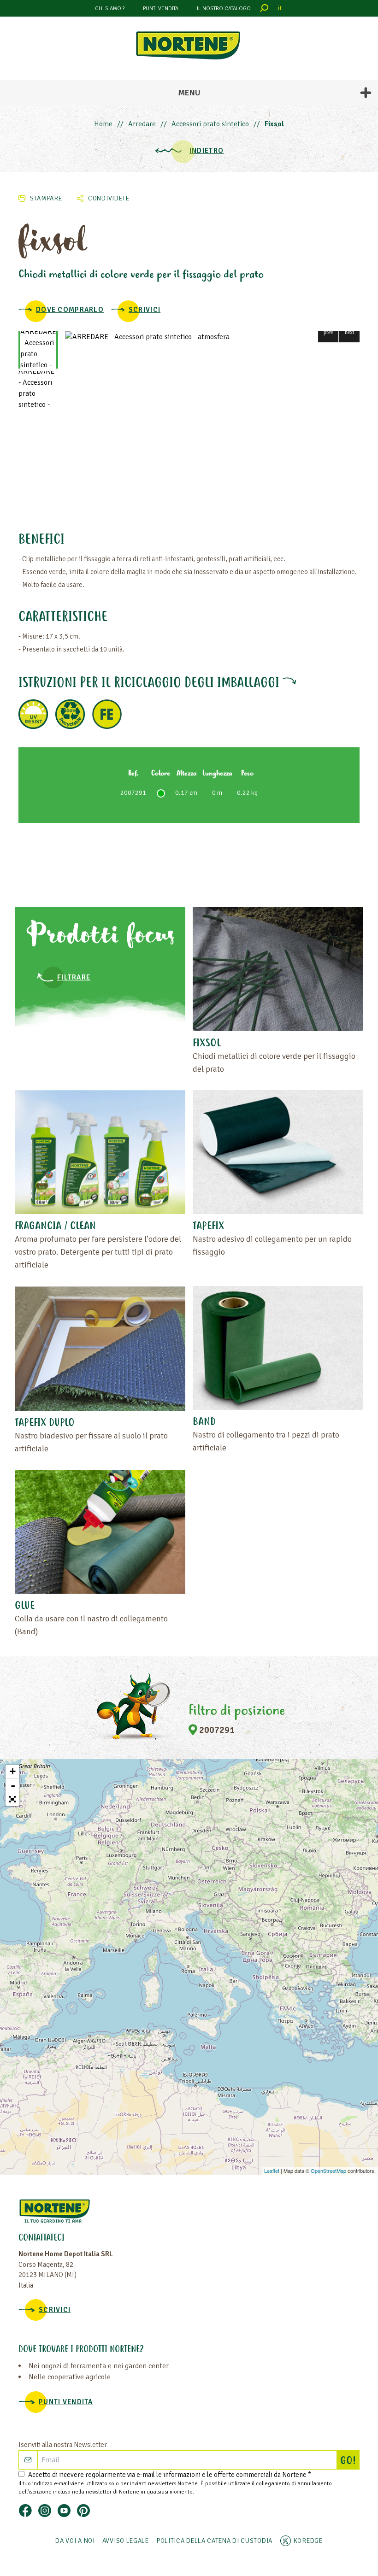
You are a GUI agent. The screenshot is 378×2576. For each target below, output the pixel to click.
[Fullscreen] (12, 1799)
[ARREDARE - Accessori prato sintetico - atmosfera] (212, 337)
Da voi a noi (75, 2541)
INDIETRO (207, 151)
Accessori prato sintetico (210, 124)
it (280, 8)
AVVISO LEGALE (126, 2541)
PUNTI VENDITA (161, 9)
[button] (328, 332)
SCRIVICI (145, 310)
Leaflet (272, 2171)
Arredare (142, 124)
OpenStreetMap (328, 2171)
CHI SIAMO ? (110, 9)
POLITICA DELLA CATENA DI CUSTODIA (214, 2541)
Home (103, 124)
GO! (350, 2461)
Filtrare (74, 977)
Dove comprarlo (70, 310)
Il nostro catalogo (224, 9)
